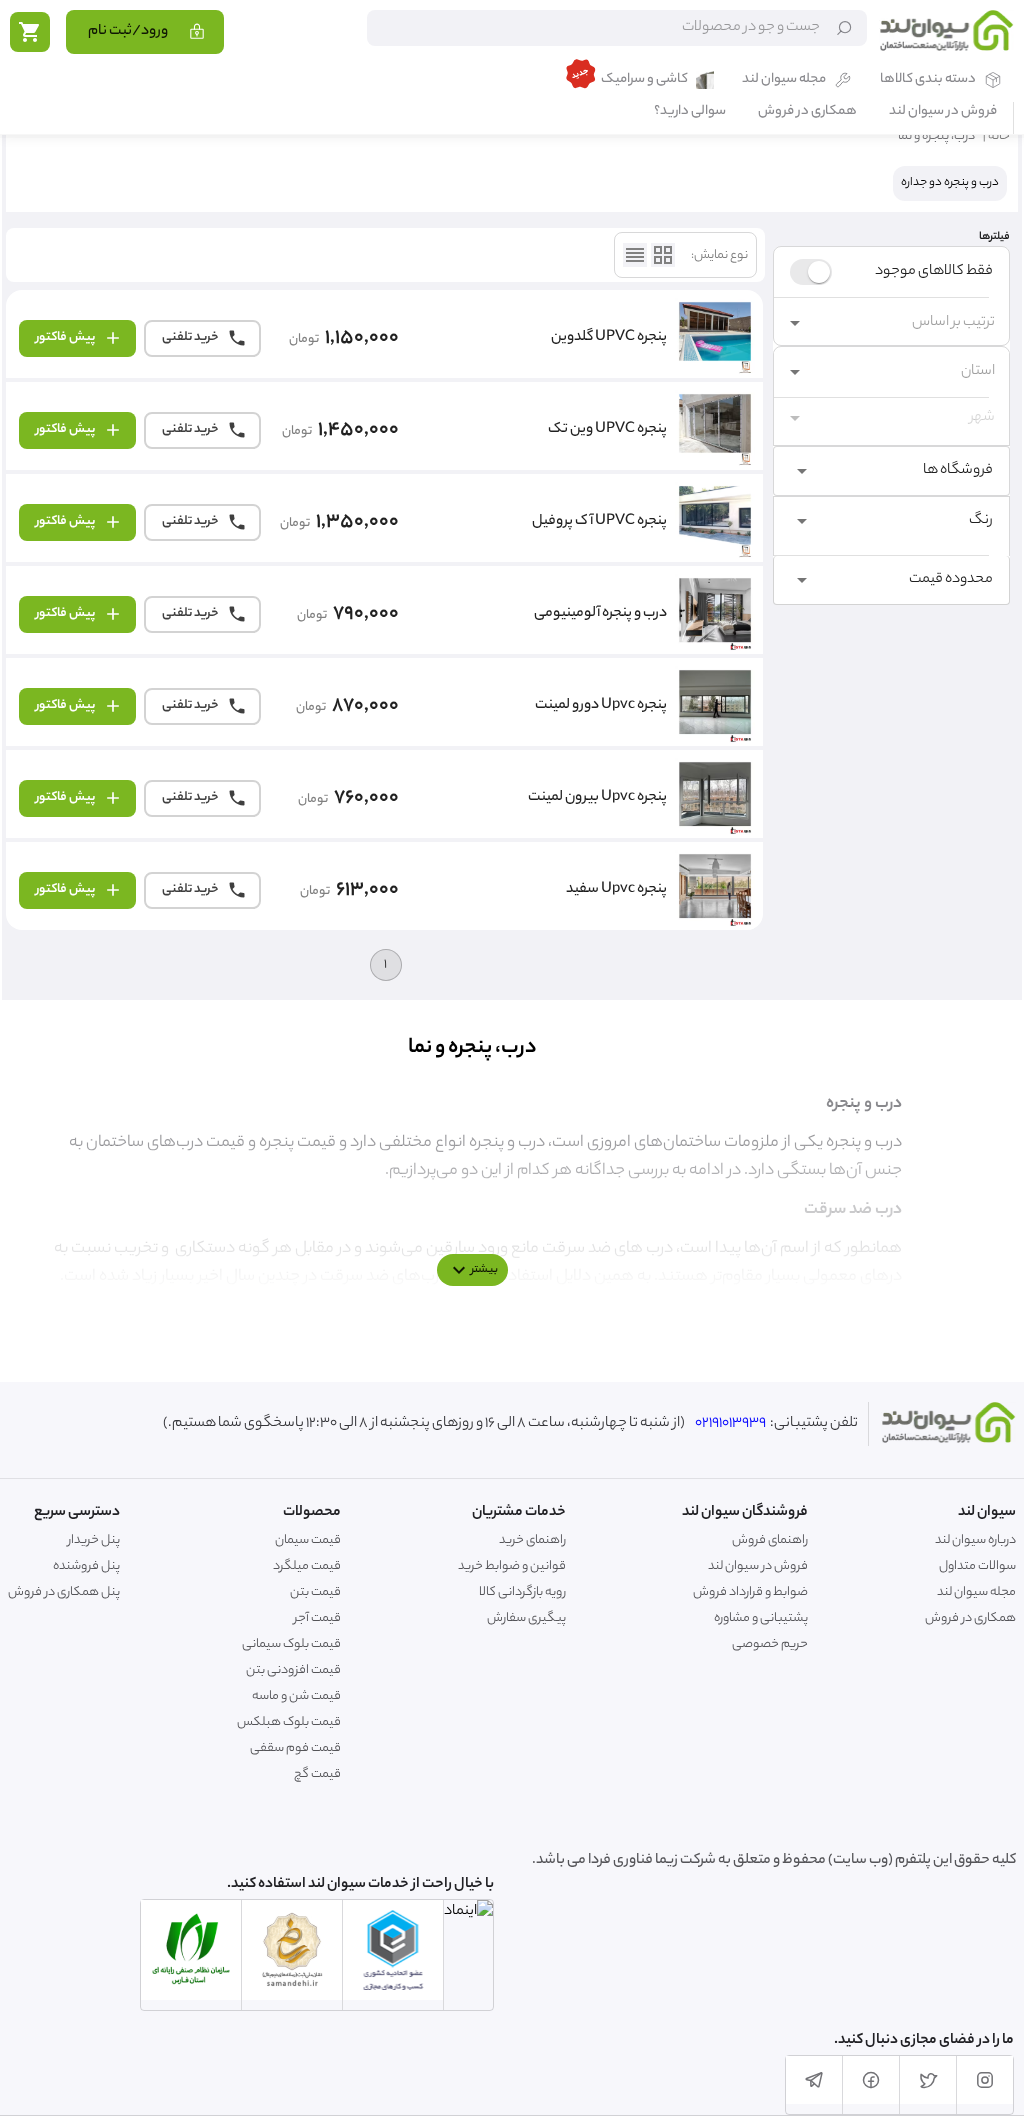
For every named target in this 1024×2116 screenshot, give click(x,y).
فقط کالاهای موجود (934, 272)
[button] (891, 471)
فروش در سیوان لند (943, 112)
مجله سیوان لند (784, 80)
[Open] (795, 323)
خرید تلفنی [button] (190, 337)
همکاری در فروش (807, 112)
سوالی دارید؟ (690, 112)
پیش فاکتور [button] (65, 337)
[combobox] (908, 323)
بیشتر (484, 1270)
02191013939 (730, 1424)
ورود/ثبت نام (128, 32)
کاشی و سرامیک (644, 80)
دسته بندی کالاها (928, 80)
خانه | (996, 136)
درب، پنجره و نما (936, 136)
